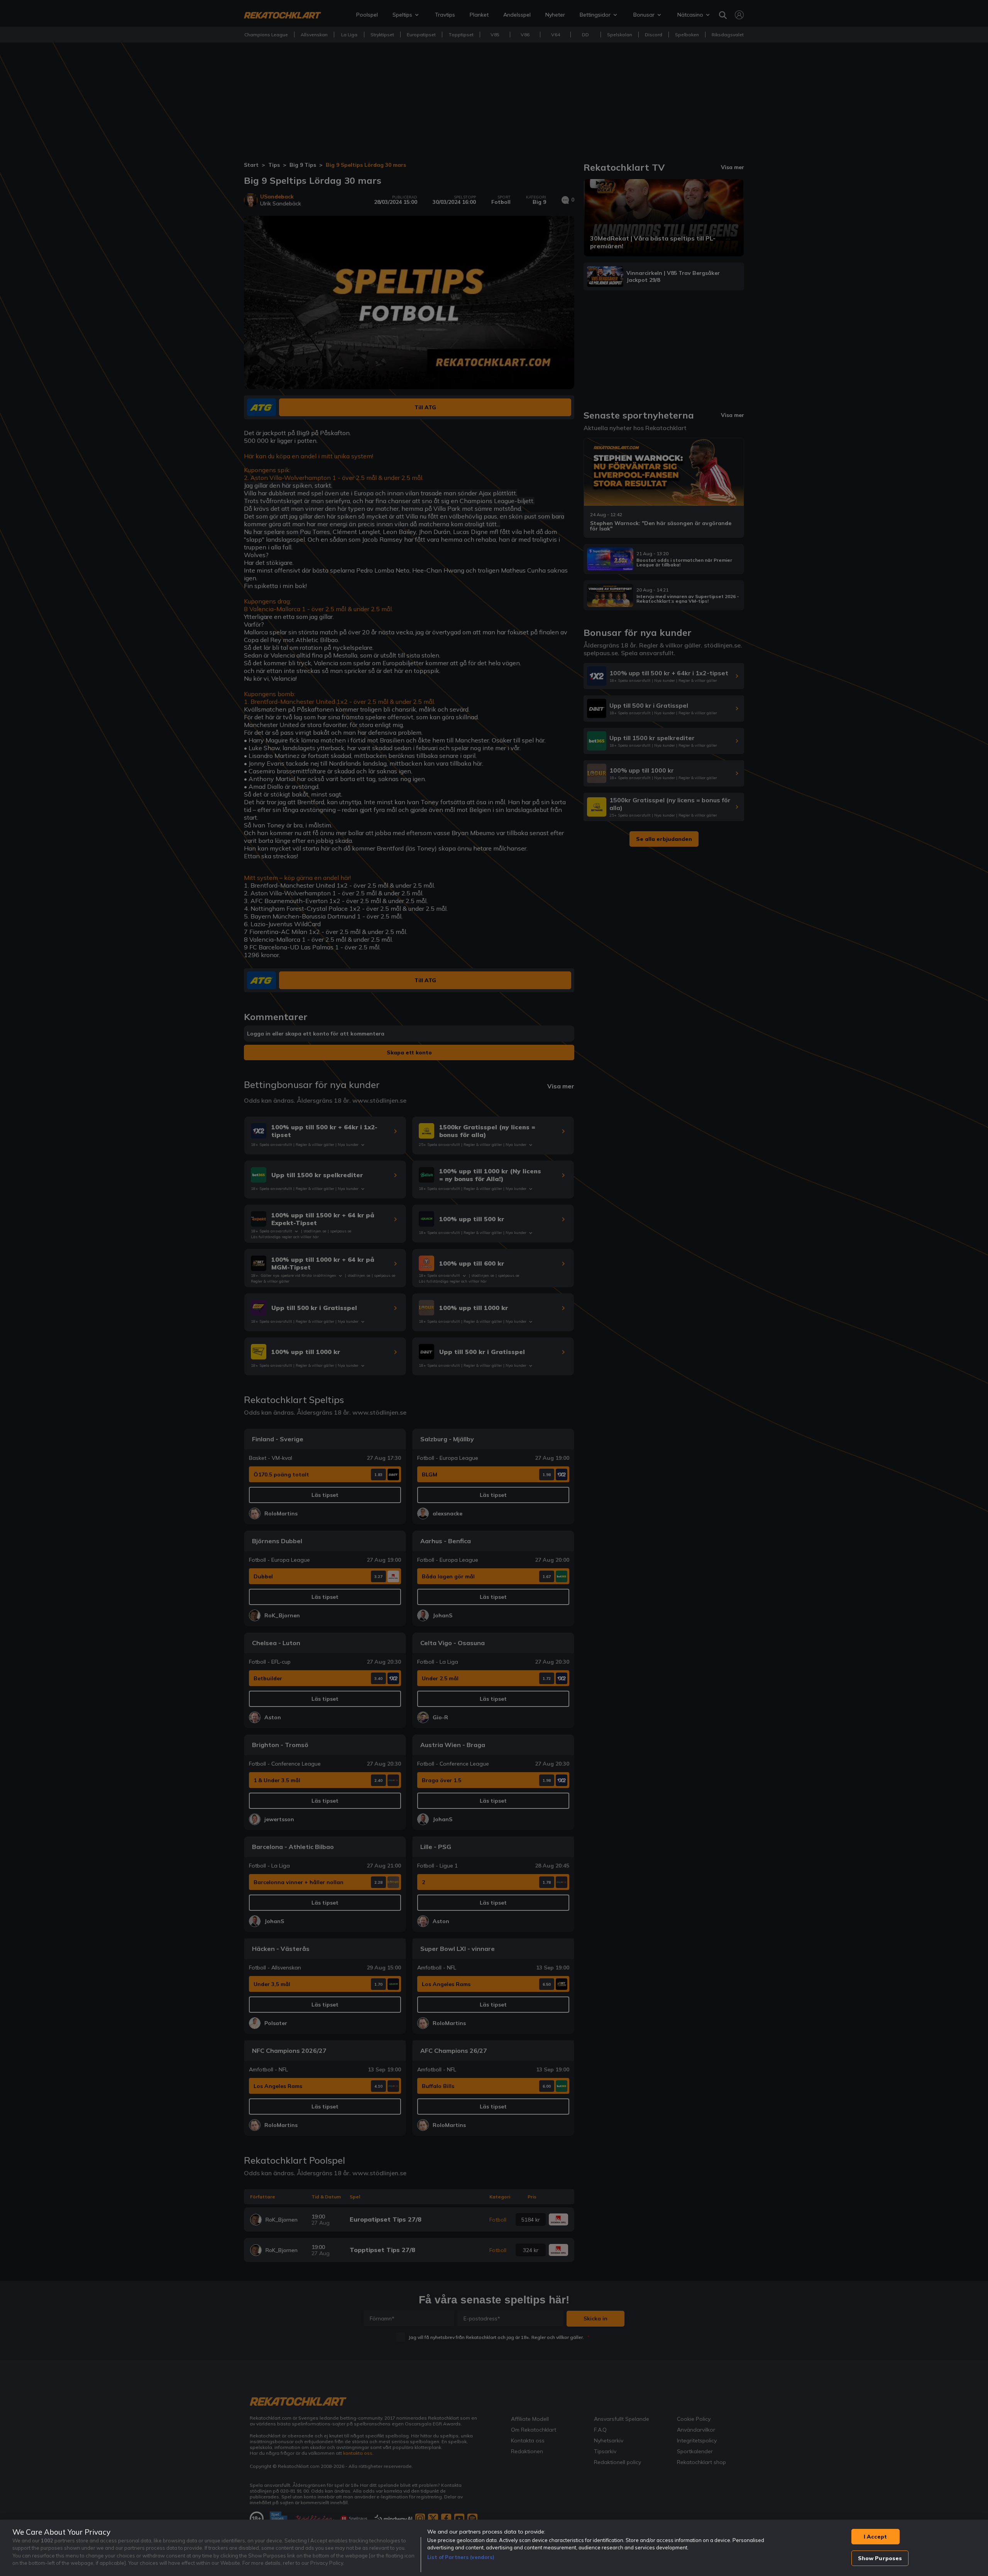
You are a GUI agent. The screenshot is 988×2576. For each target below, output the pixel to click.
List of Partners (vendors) (461, 2557)
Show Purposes (880, 2558)
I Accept (875, 2537)
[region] (494, 2548)
